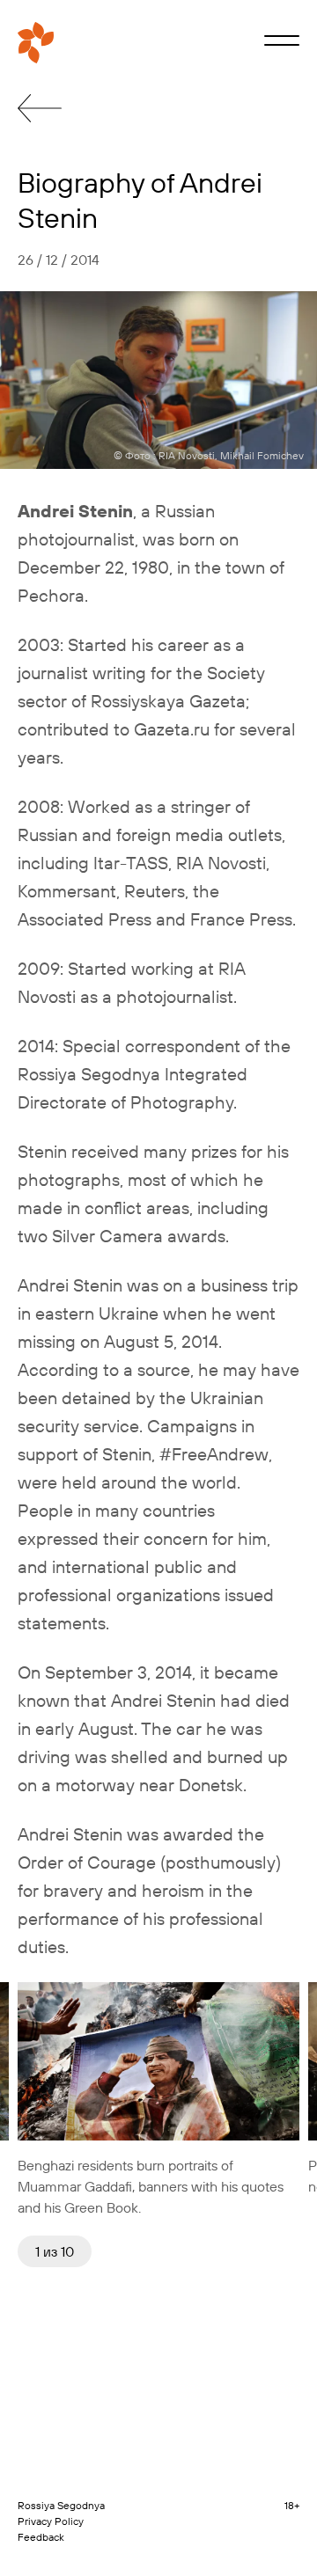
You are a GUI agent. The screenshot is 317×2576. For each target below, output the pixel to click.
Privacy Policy (51, 2521)
